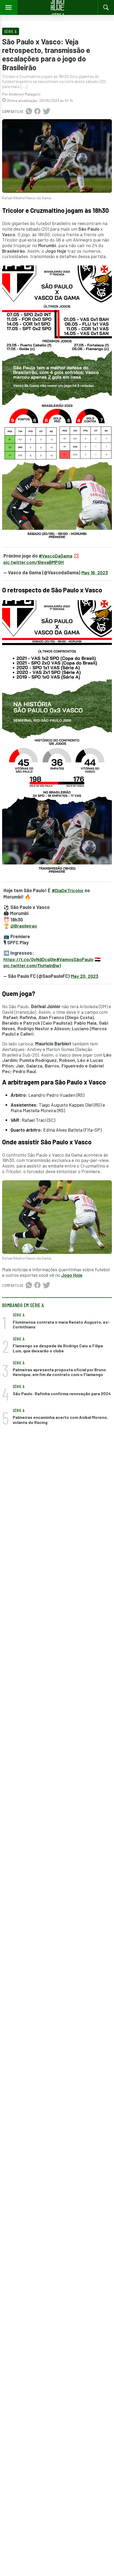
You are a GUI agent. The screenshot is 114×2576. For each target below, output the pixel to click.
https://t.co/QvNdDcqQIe (30, 959)
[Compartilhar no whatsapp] (29, 111)
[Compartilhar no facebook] (37, 111)
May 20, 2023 (85, 976)
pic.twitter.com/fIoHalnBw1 (32, 965)
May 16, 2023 (95, 572)
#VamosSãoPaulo (75, 959)
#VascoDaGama (56, 556)
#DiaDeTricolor (68, 890)
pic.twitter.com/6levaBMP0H (34, 562)
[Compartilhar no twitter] (47, 111)
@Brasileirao (24, 926)
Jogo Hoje (72, 1275)
